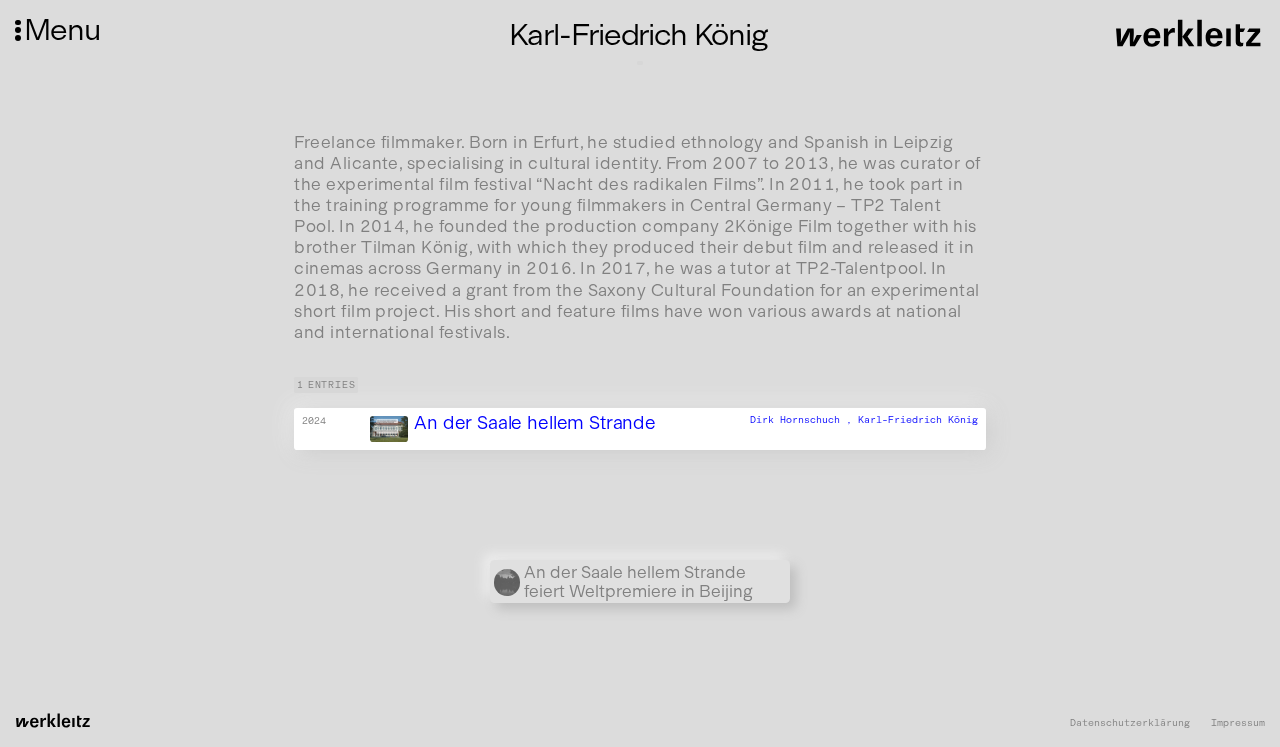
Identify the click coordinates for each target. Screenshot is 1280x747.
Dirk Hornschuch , (804, 420)
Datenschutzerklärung (1130, 723)
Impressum (1238, 723)
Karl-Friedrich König (918, 420)
